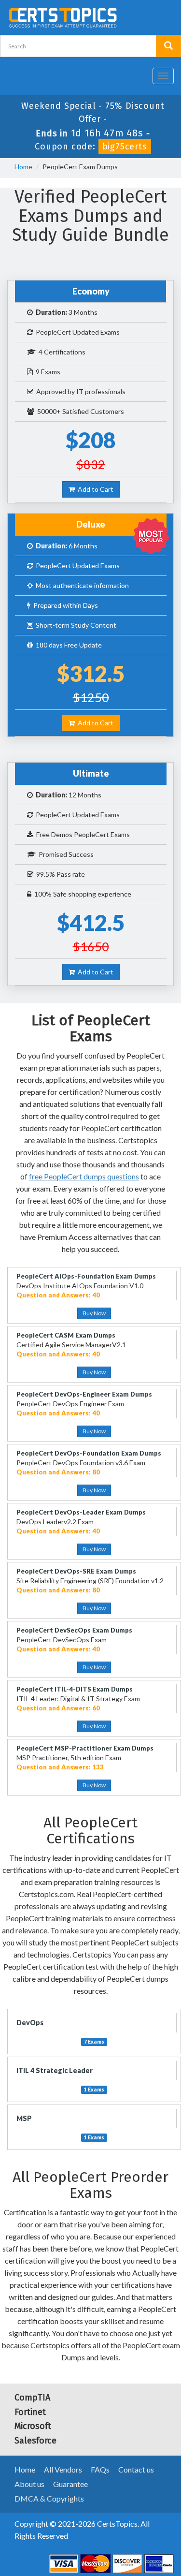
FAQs (100, 2469)
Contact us (136, 2469)
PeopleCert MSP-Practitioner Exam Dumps (85, 1748)
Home (23, 167)
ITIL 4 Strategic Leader (55, 2070)
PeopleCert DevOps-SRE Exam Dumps (76, 1571)
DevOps (30, 2023)
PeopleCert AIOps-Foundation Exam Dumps (86, 1276)
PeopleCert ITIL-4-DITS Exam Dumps (75, 1689)
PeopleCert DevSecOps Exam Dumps (74, 1630)
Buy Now (94, 1313)
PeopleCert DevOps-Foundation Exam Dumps (89, 1453)
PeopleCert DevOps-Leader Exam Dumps (81, 1512)
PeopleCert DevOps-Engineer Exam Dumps (84, 1394)
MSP (24, 2118)
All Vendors (63, 2469)
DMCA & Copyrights (49, 2498)
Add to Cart (94, 489)
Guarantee (70, 2484)
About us (29, 2484)
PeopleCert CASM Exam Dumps (66, 1335)
